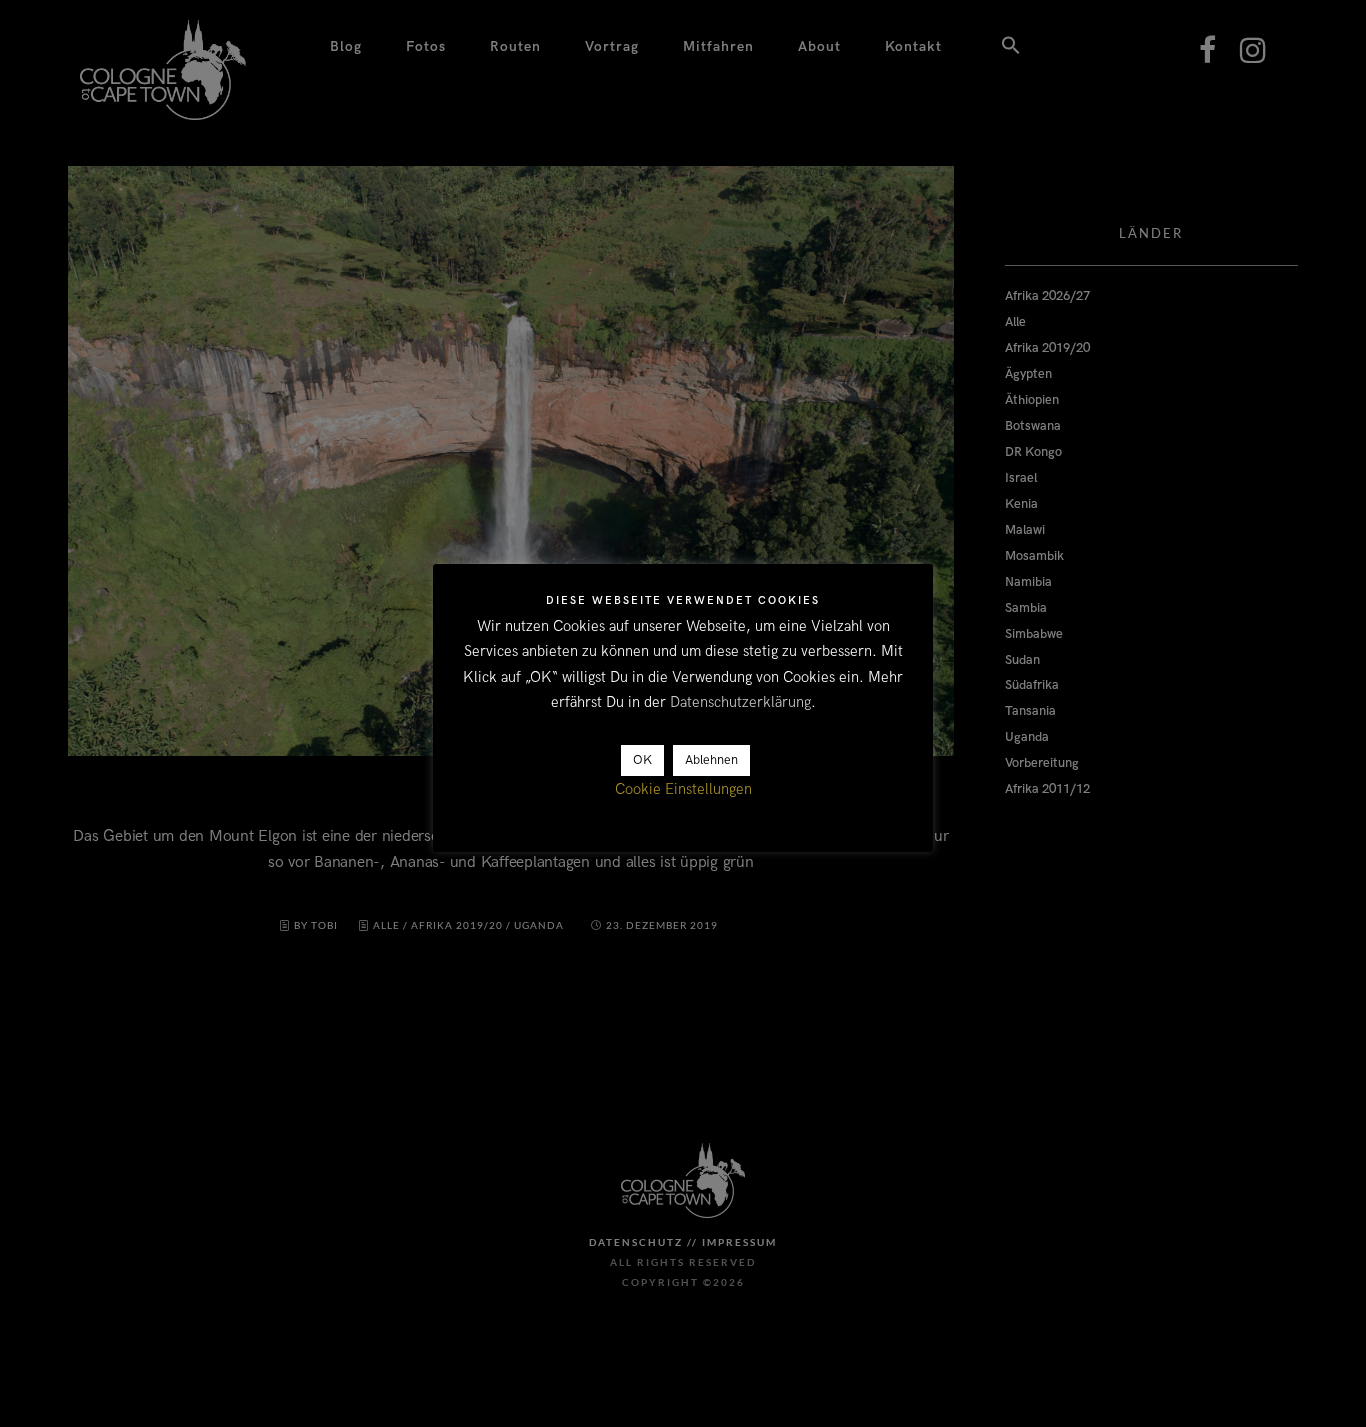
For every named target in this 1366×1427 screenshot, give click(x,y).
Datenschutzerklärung (740, 703)
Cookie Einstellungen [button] (683, 790)
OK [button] (642, 761)
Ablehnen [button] (711, 761)
